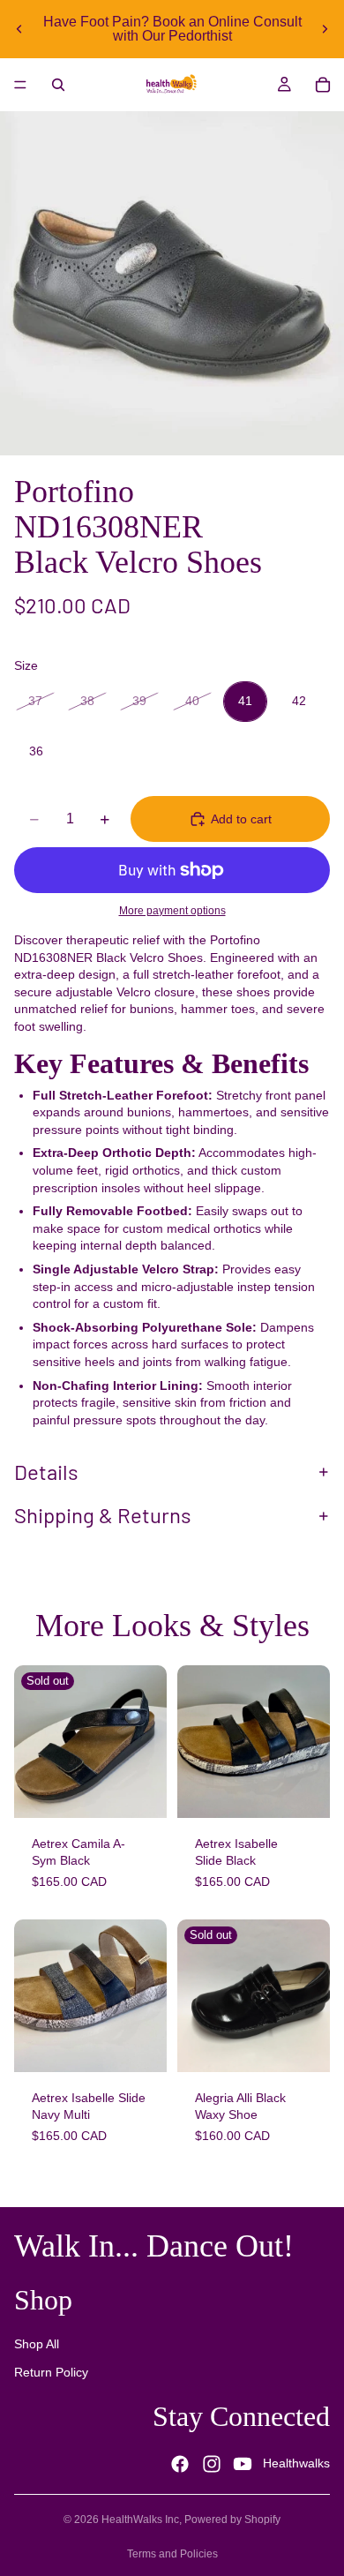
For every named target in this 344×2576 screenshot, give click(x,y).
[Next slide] (325, 29)
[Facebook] (180, 2464)
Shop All (37, 2344)
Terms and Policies (172, 2554)
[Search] (58, 85)
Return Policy (51, 2372)
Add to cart (241, 819)
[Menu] (20, 85)
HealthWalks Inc (140, 2520)
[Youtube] (243, 2464)
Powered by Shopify (232, 2520)
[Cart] (323, 85)
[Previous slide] (19, 29)
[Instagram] (212, 2464)
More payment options (172, 910)
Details (46, 1472)
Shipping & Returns (103, 1515)
